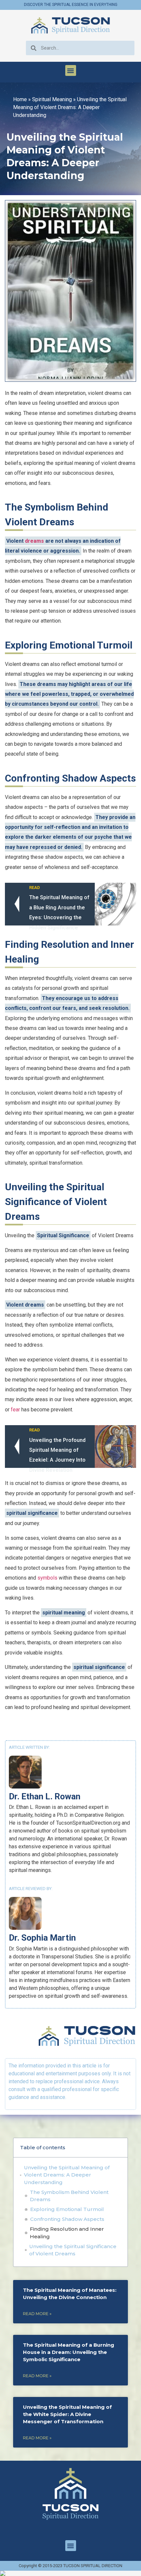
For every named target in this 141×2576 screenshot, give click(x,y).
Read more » (37, 2314)
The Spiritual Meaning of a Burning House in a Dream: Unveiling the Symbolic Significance (69, 2352)
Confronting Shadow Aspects (67, 2219)
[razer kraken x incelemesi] (70, 2573)
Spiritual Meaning (52, 99)
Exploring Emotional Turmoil (67, 2209)
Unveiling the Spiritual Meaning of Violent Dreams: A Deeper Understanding (67, 2175)
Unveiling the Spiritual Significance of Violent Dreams (73, 2250)
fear (15, 1410)
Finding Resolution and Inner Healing (67, 2233)
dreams (34, 541)
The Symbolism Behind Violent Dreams (69, 2196)
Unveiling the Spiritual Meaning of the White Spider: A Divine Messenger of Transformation (67, 2414)
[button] (71, 70)
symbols (47, 1578)
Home (20, 99)
